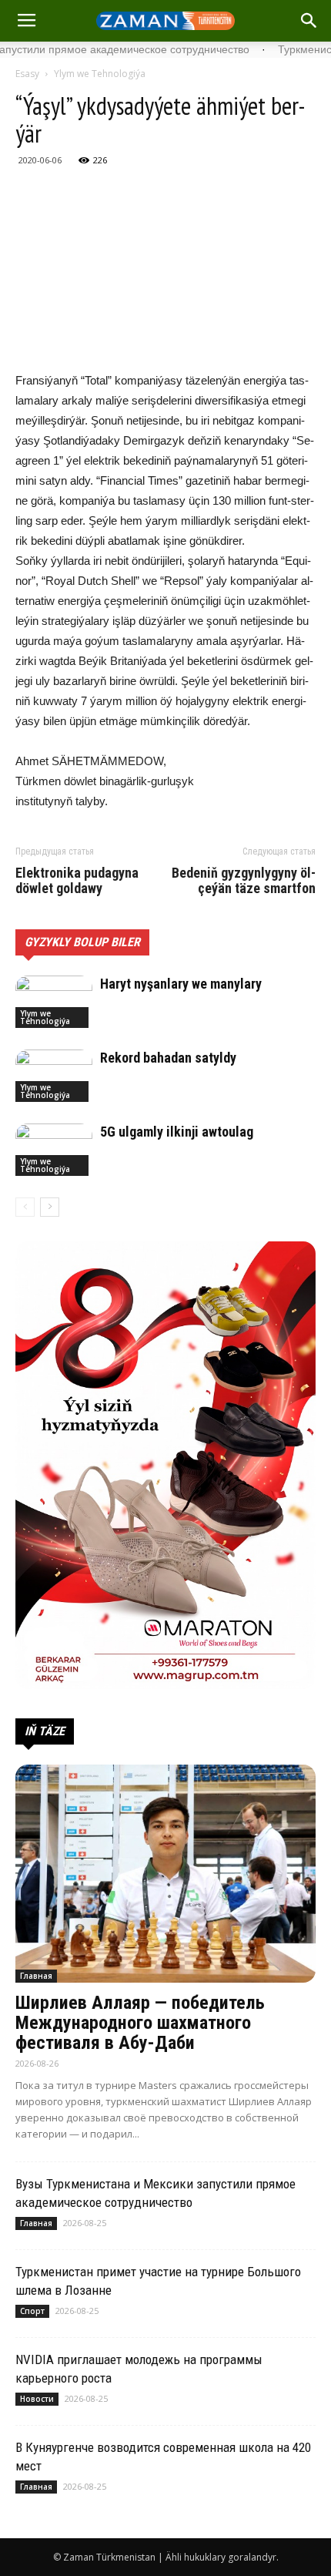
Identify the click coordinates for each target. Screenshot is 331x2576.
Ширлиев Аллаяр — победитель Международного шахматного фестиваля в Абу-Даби (140, 2023)
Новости (37, 2399)
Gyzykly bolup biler (82, 942)
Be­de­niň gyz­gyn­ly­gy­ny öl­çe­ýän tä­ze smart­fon (244, 881)
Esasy (27, 74)
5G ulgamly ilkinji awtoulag (177, 1132)
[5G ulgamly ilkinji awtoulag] (54, 1150)
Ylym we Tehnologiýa (100, 74)
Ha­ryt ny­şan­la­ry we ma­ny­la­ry (181, 984)
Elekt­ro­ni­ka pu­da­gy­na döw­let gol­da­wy (77, 881)
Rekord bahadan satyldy (168, 1058)
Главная (36, 1976)
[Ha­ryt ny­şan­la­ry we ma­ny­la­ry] (54, 1002)
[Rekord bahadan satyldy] (54, 1076)
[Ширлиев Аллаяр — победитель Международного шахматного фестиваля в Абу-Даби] (165, 1874)
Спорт (32, 2311)
